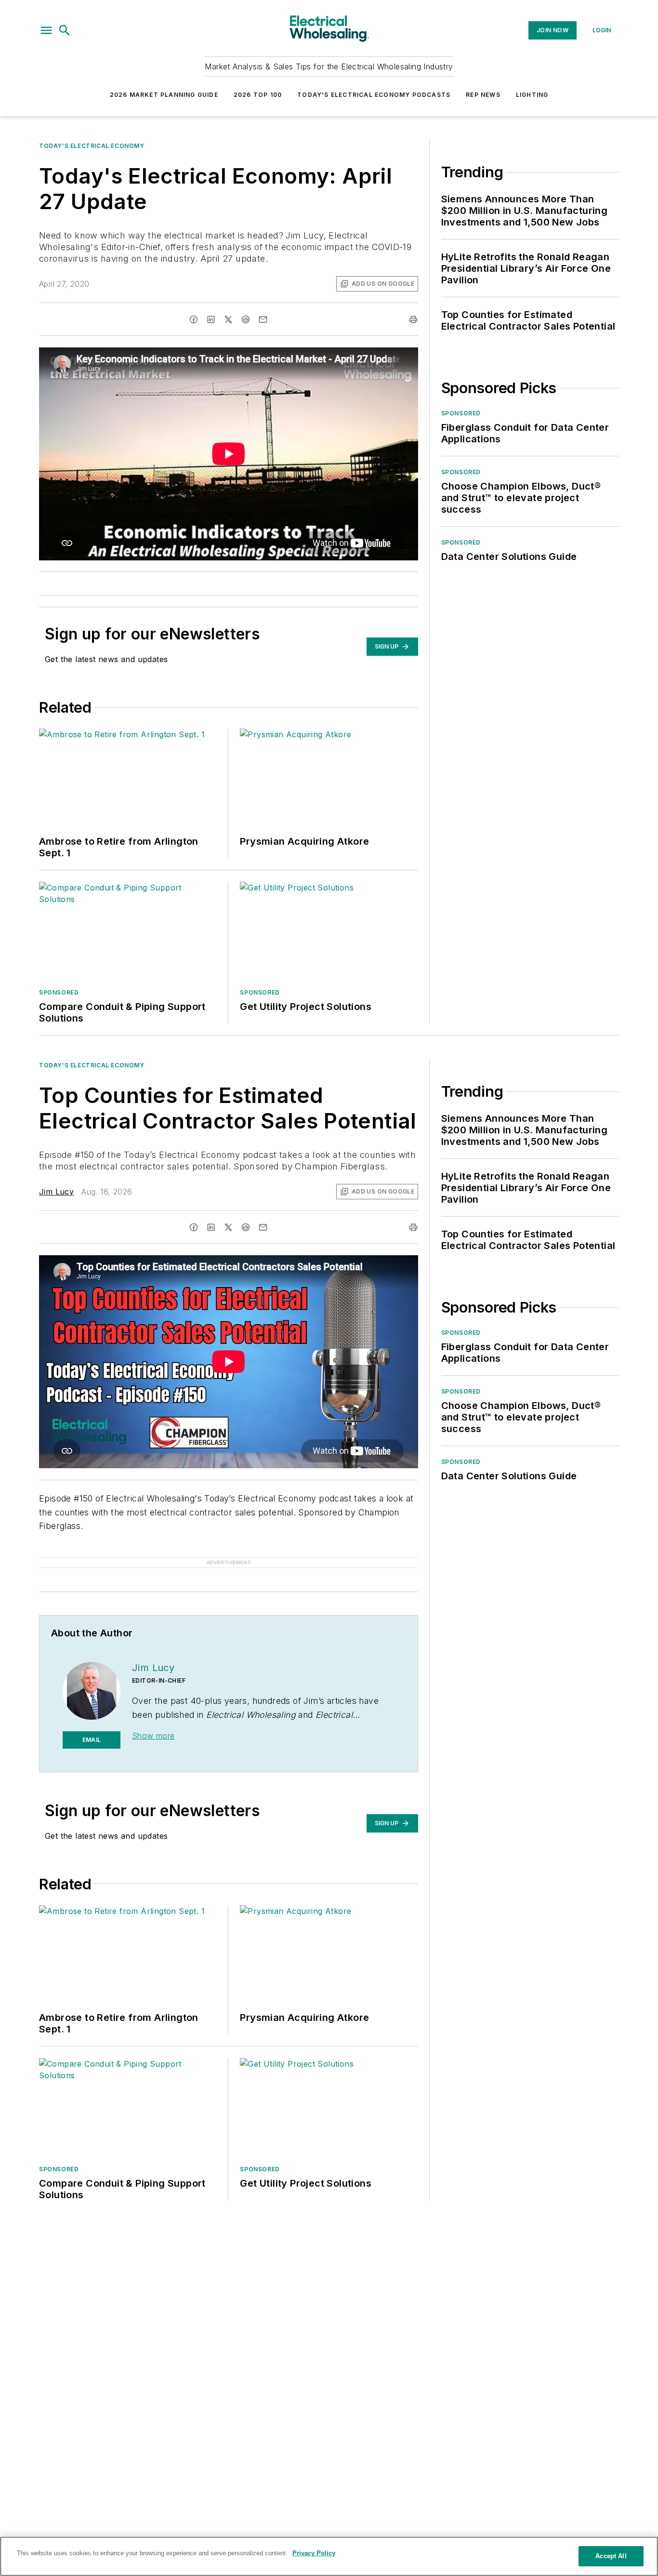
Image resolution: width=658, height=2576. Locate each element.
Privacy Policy (314, 2553)
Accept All (611, 2556)
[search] (65, 30)
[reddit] (246, 319)
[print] (413, 319)
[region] (329, 2556)
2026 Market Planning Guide (164, 95)
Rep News (483, 95)
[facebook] (194, 319)
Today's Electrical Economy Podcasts (374, 95)
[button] (46, 30)
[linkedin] (211, 319)
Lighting (532, 95)
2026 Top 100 (258, 95)
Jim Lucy (56, 1192)
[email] (263, 319)
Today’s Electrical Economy (92, 146)
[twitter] (228, 319)
